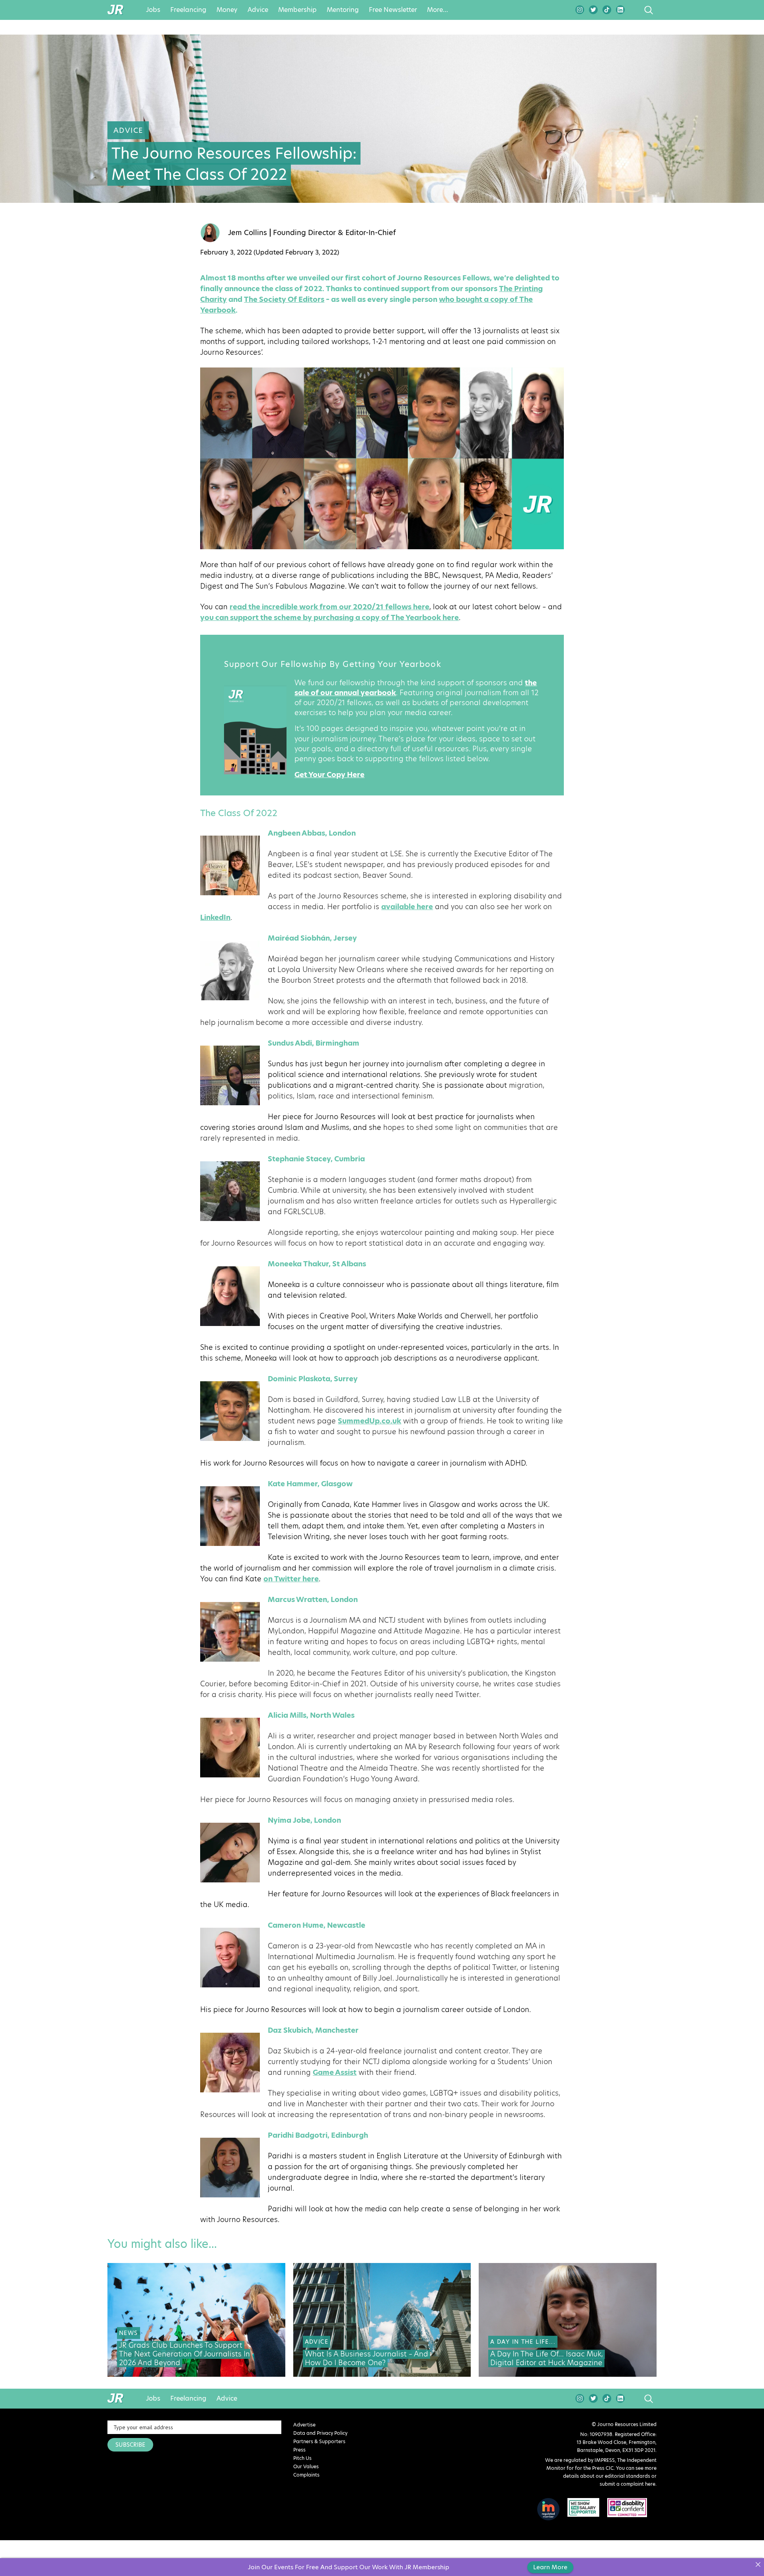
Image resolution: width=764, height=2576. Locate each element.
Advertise (304, 2425)
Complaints (306, 2475)
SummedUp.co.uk (369, 1421)
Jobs (153, 10)
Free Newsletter (393, 10)
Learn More (550, 2567)
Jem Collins (248, 233)
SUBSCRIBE (130, 2445)
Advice (258, 10)
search (634, 10)
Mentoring (343, 10)
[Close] (758, 2564)
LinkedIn (215, 917)
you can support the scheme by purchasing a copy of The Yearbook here (329, 617)
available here (407, 907)
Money (227, 10)
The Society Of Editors (284, 299)
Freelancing (188, 10)
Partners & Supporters (319, 2441)
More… (438, 10)
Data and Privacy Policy (320, 2433)
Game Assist (335, 2072)
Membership (297, 10)
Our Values (306, 2466)
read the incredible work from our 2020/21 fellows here (329, 607)
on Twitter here (291, 1579)
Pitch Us (302, 2458)
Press (299, 2450)
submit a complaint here (628, 2484)
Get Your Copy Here (329, 775)
